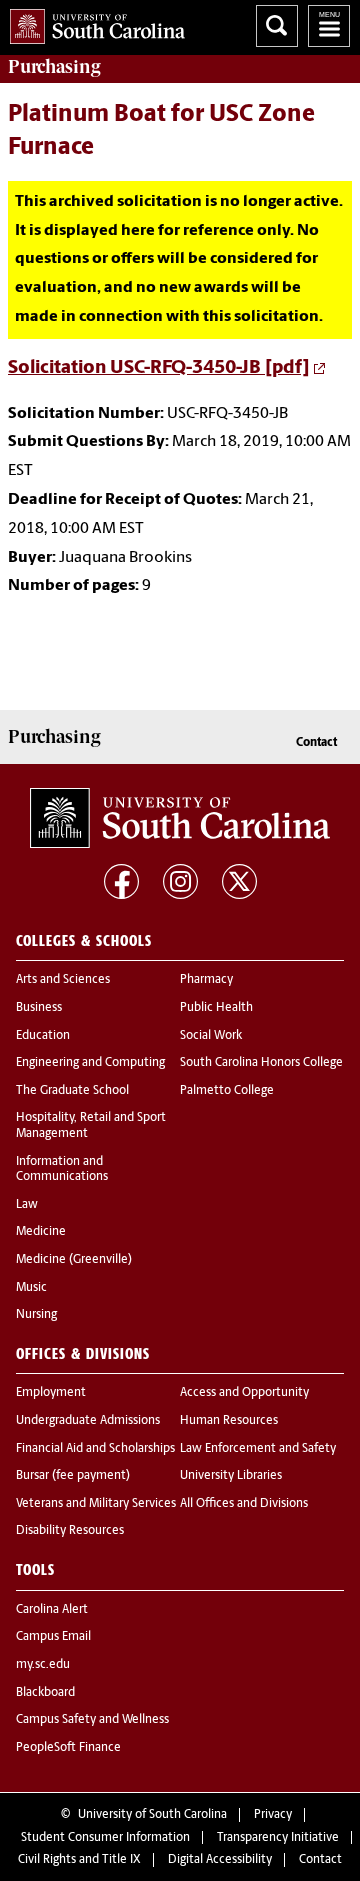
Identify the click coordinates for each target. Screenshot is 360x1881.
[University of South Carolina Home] (92, 22)
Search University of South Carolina (277, 26)
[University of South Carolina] (180, 818)
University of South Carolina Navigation (329, 26)
